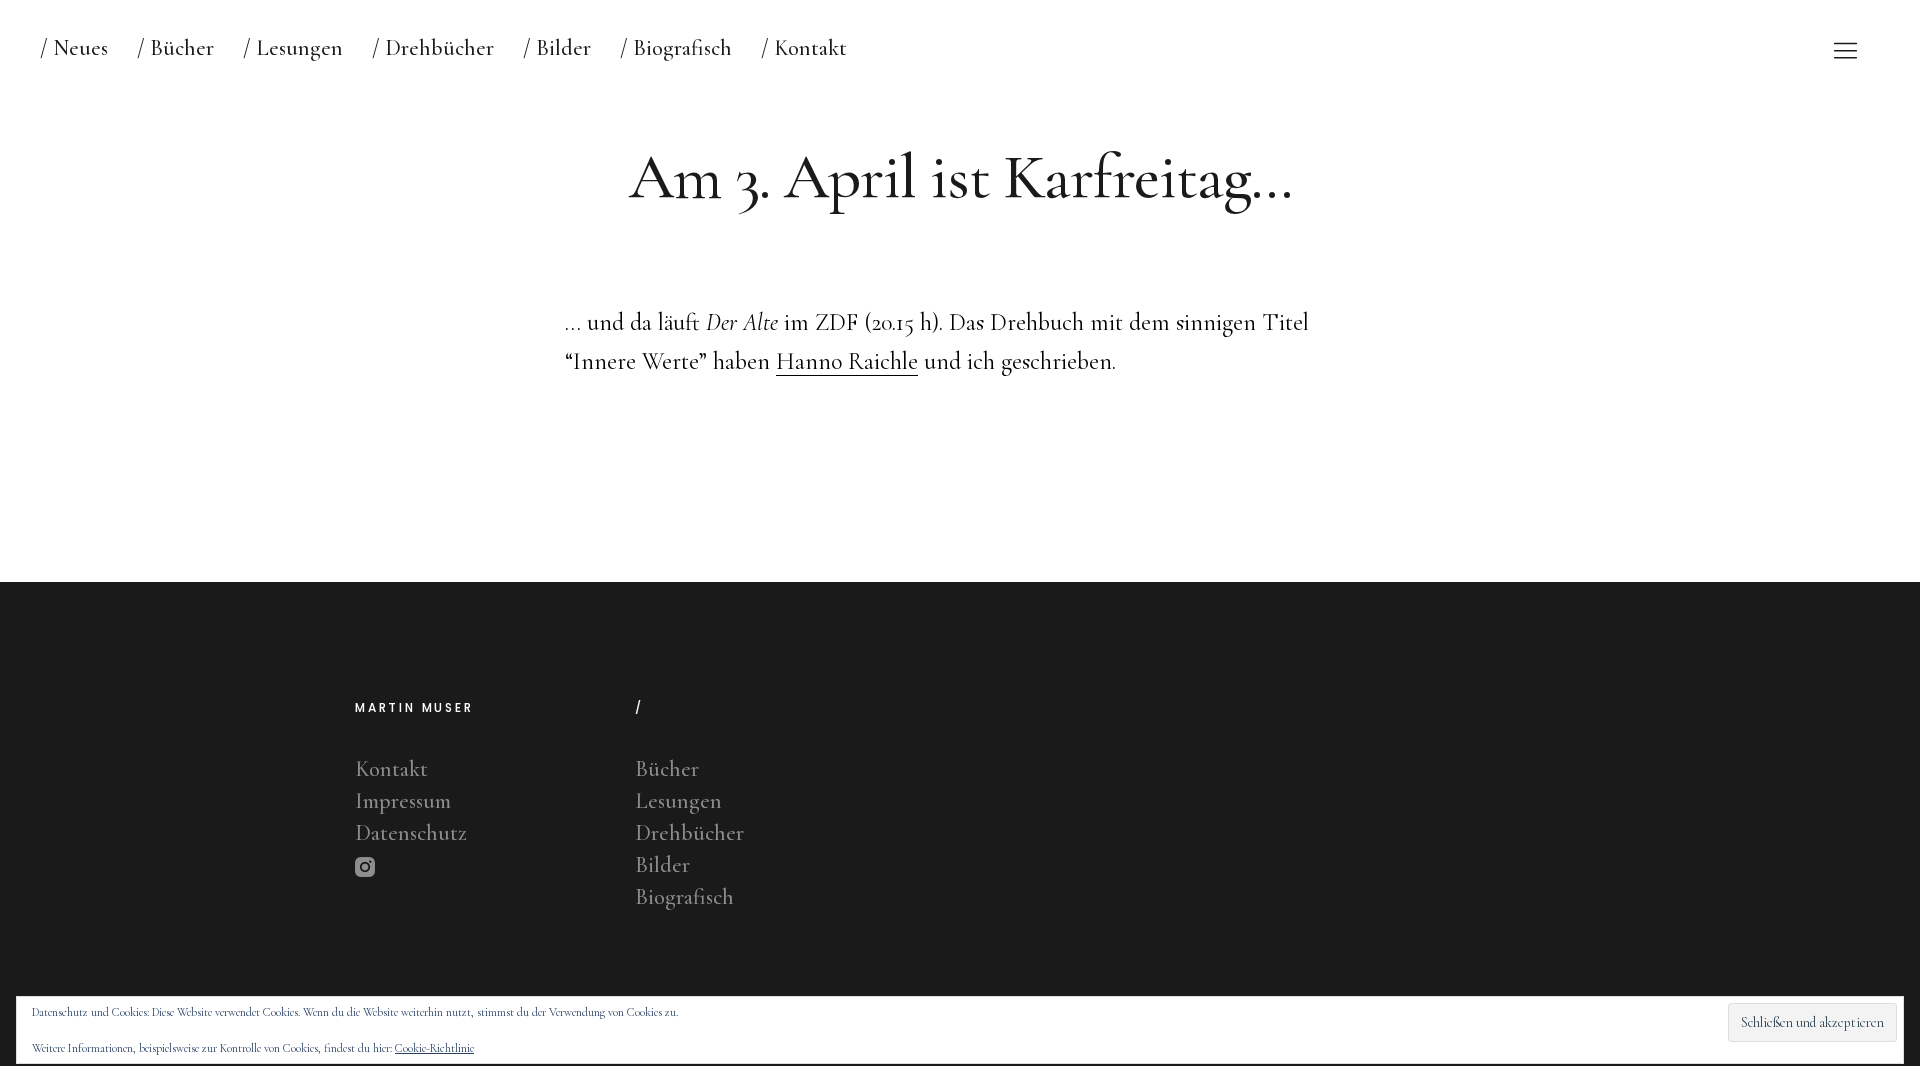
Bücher (667, 769)
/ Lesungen (293, 48)
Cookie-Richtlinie (434, 1048)
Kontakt (391, 769)
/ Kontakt (804, 48)
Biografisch (684, 897)
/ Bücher (175, 48)
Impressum (403, 801)
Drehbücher (689, 833)
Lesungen (678, 801)
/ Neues (74, 48)
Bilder (662, 865)
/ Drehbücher (433, 48)
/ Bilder (557, 48)
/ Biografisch (676, 48)
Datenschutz (411, 833)
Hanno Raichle (847, 361)
